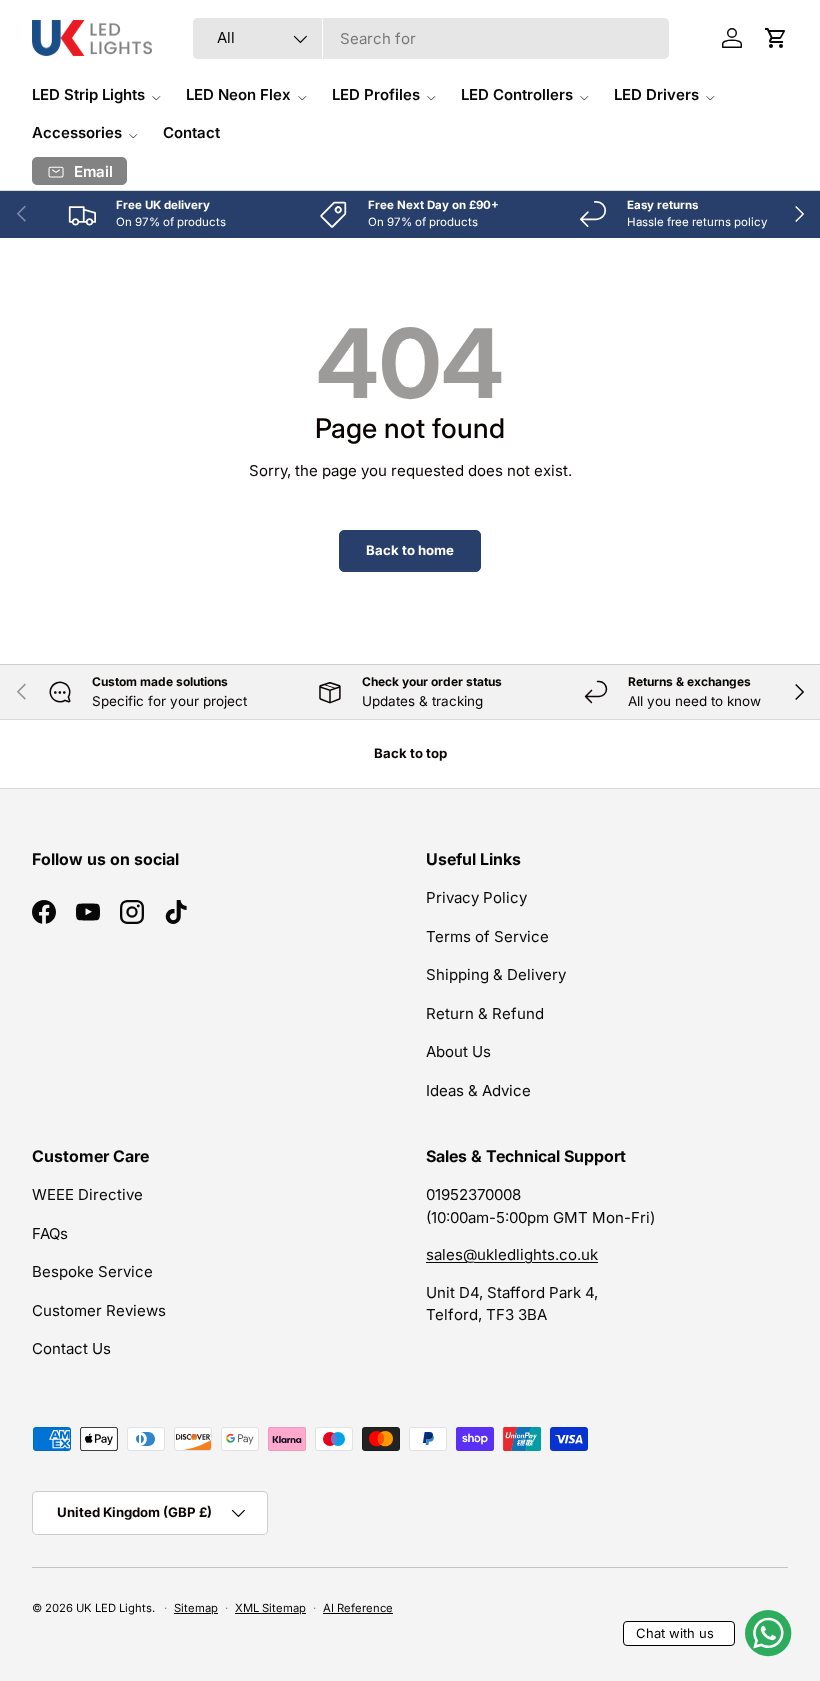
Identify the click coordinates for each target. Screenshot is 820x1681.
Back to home (410, 550)
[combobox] (431, 38)
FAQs (50, 1233)
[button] (776, 38)
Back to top (410, 753)
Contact (191, 132)
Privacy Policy (476, 897)
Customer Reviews (99, 1310)
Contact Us (71, 1348)
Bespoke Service (92, 1271)
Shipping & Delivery (496, 974)
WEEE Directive (87, 1194)
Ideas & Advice (478, 1090)
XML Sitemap (270, 1608)
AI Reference (358, 1608)
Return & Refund (485, 1013)
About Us (458, 1051)
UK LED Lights (114, 1608)
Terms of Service (487, 936)
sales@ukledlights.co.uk (512, 1254)
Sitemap (196, 1608)
